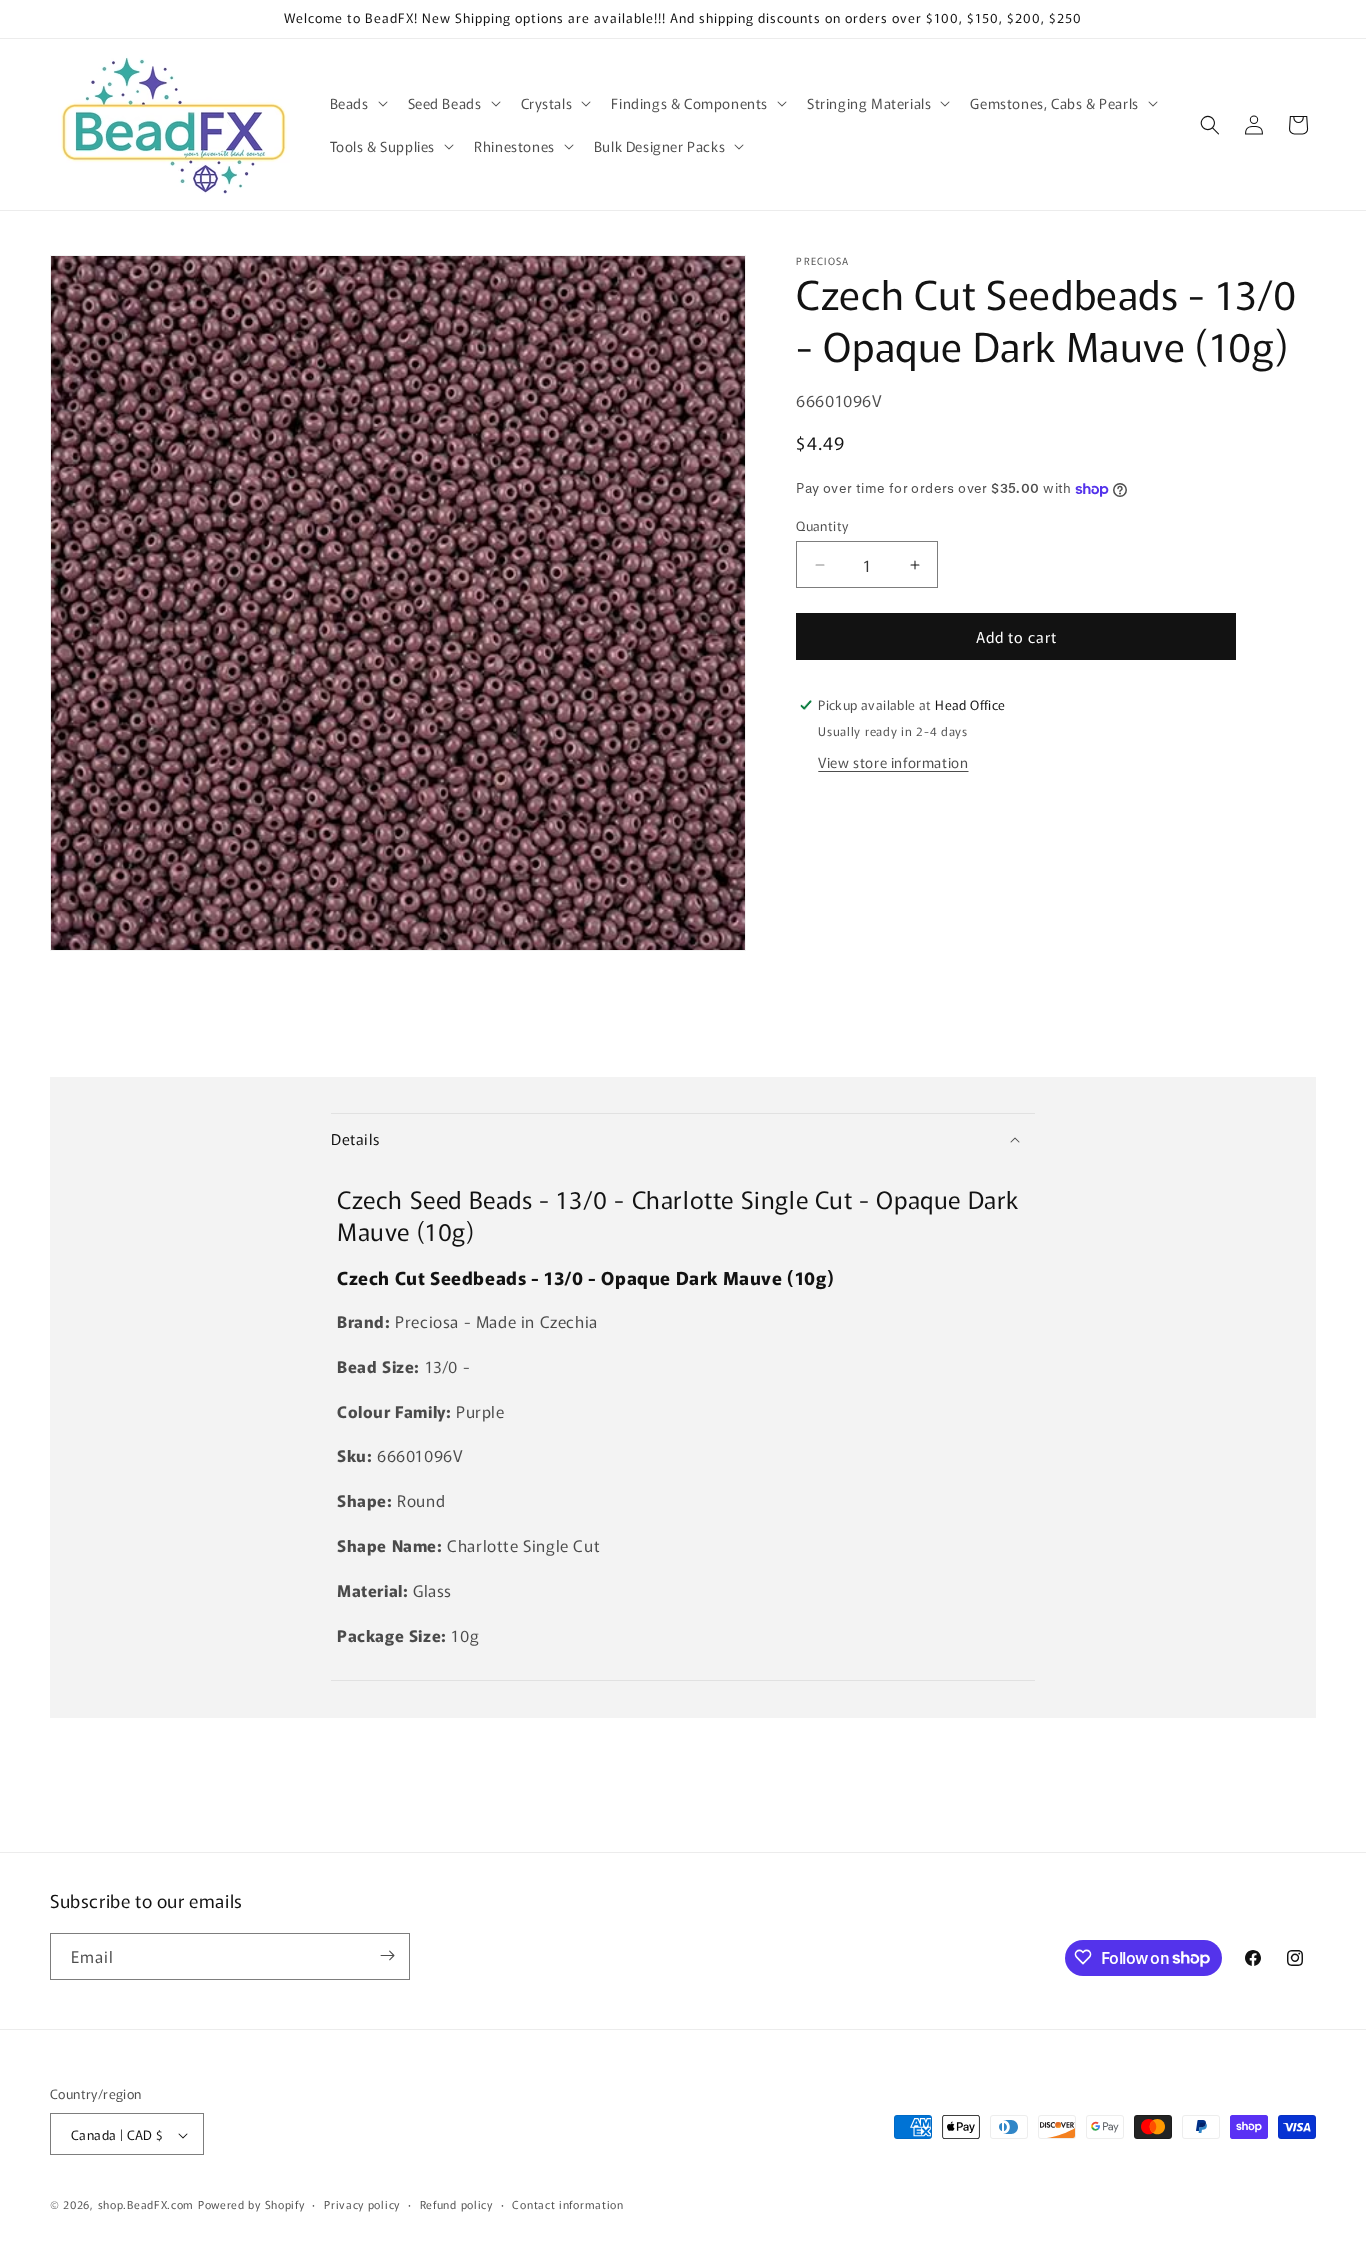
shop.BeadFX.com (146, 2205)
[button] (357, 103)
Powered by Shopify (251, 2205)
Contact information (567, 2204)
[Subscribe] (387, 1955)
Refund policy (456, 2204)
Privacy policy (362, 2204)
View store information (893, 762)
